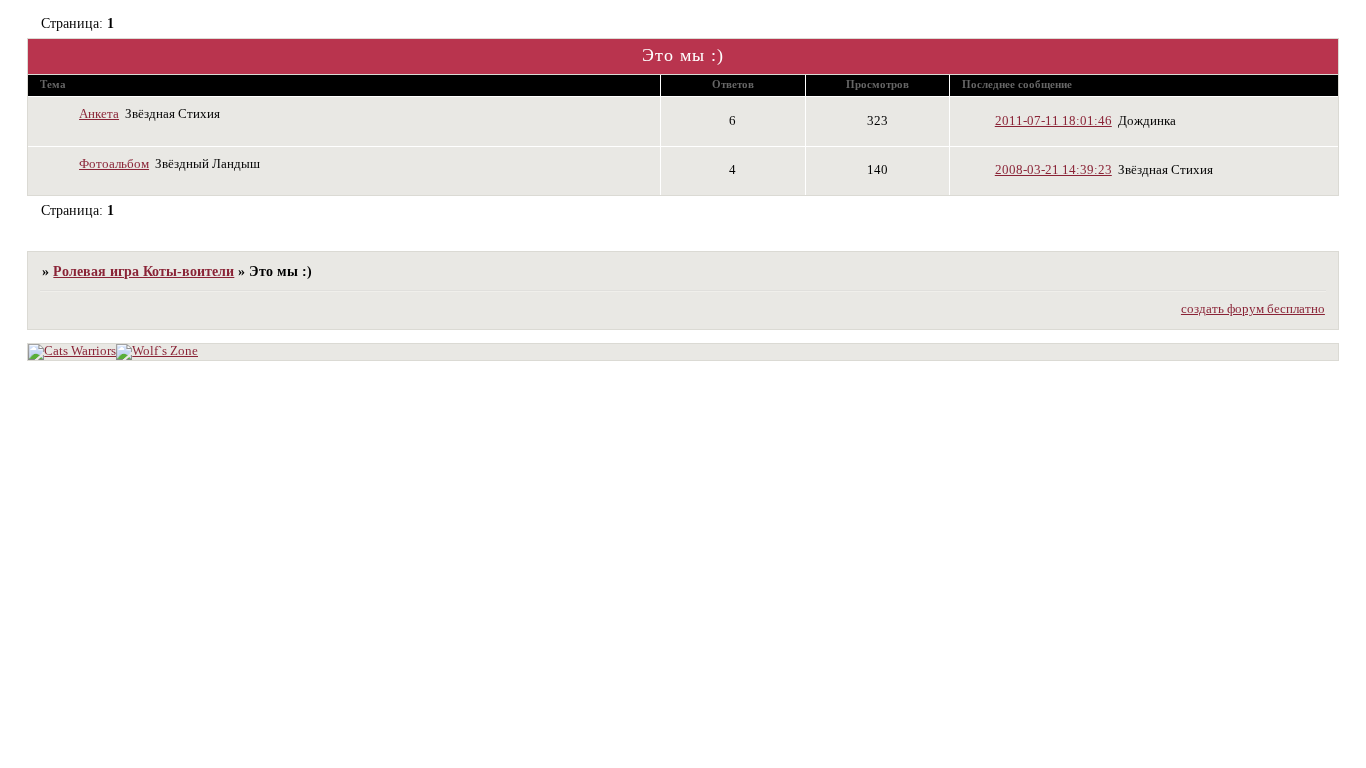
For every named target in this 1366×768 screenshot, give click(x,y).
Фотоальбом (114, 164)
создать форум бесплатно (1253, 309)
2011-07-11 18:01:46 (1053, 121)
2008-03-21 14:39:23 (1053, 170)
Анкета (99, 114)
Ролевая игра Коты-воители (143, 271)
